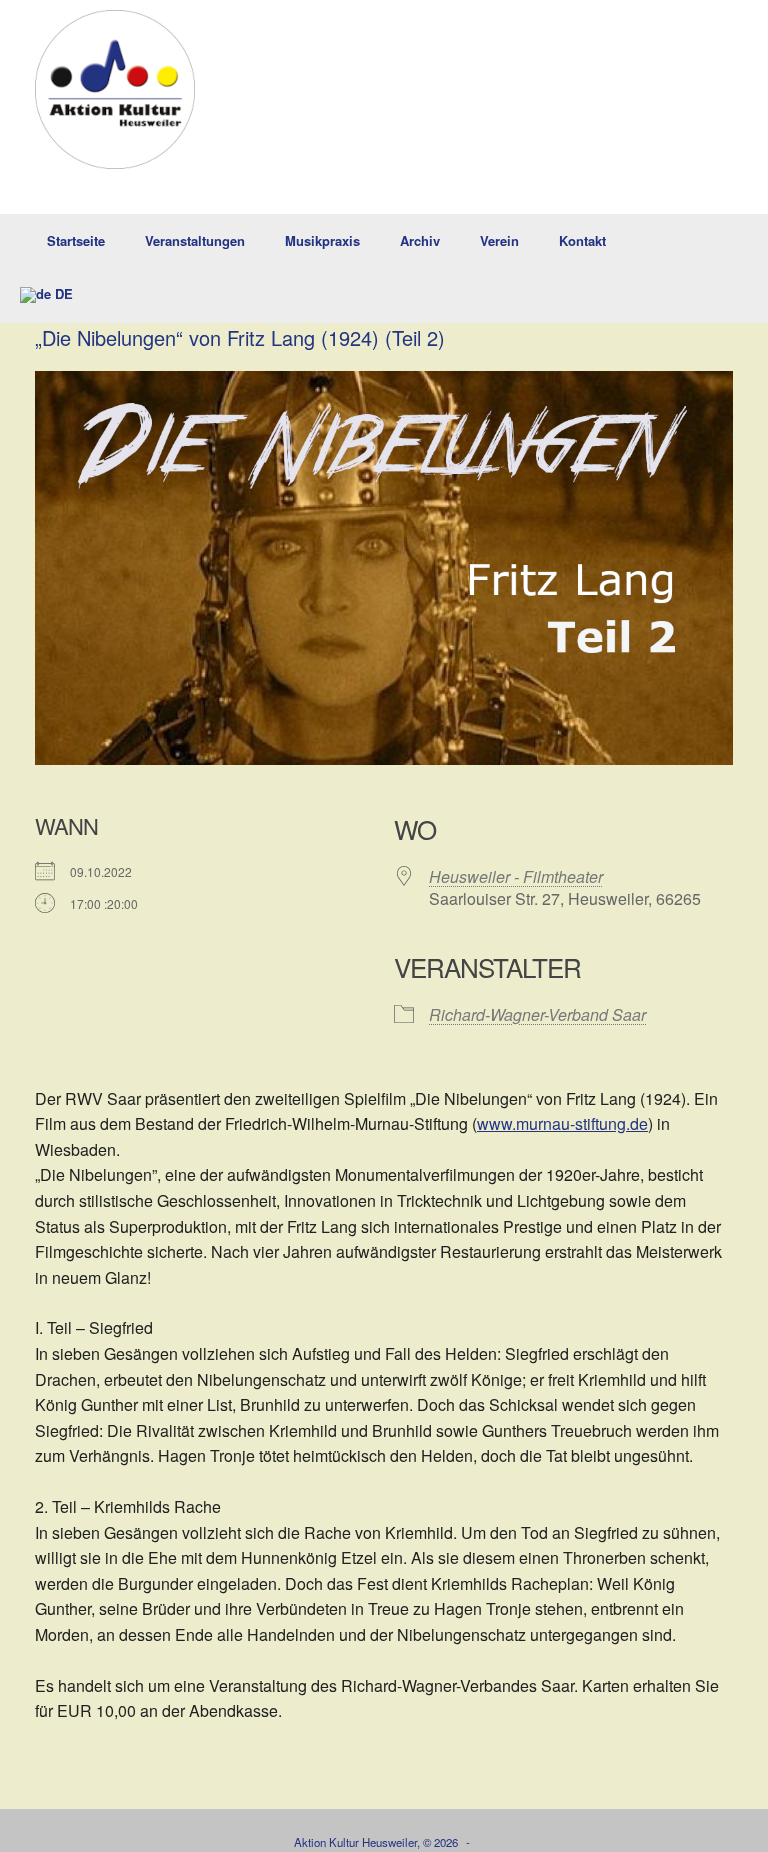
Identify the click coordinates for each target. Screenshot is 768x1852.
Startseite (76, 240)
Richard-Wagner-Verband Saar (537, 1014)
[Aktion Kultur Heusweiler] (115, 89)
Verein (499, 240)
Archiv (420, 240)
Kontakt (582, 240)
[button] (738, 268)
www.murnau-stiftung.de (562, 1123)
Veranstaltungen (195, 240)
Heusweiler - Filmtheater (516, 876)
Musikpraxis (322, 240)
